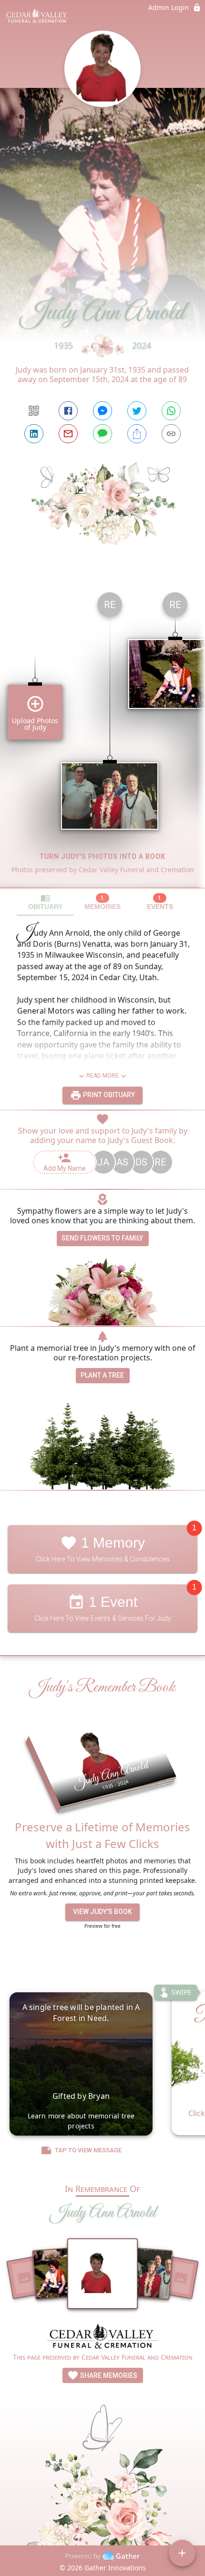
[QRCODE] (34, 411)
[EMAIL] (68, 434)
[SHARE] (137, 434)
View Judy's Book (102, 1912)
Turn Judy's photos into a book (103, 856)
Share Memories (108, 2375)
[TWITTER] (137, 411)
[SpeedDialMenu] (182, 2553)
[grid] (102, 736)
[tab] (45, 902)
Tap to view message (88, 2150)
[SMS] (102, 434)
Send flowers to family (102, 1238)
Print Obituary (108, 1095)
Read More (102, 1076)
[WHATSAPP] (171, 411)
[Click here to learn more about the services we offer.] (102, 2337)
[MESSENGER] (102, 411)
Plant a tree (102, 1375)
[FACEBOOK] (68, 411)
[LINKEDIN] (34, 434)
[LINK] (171, 434)
